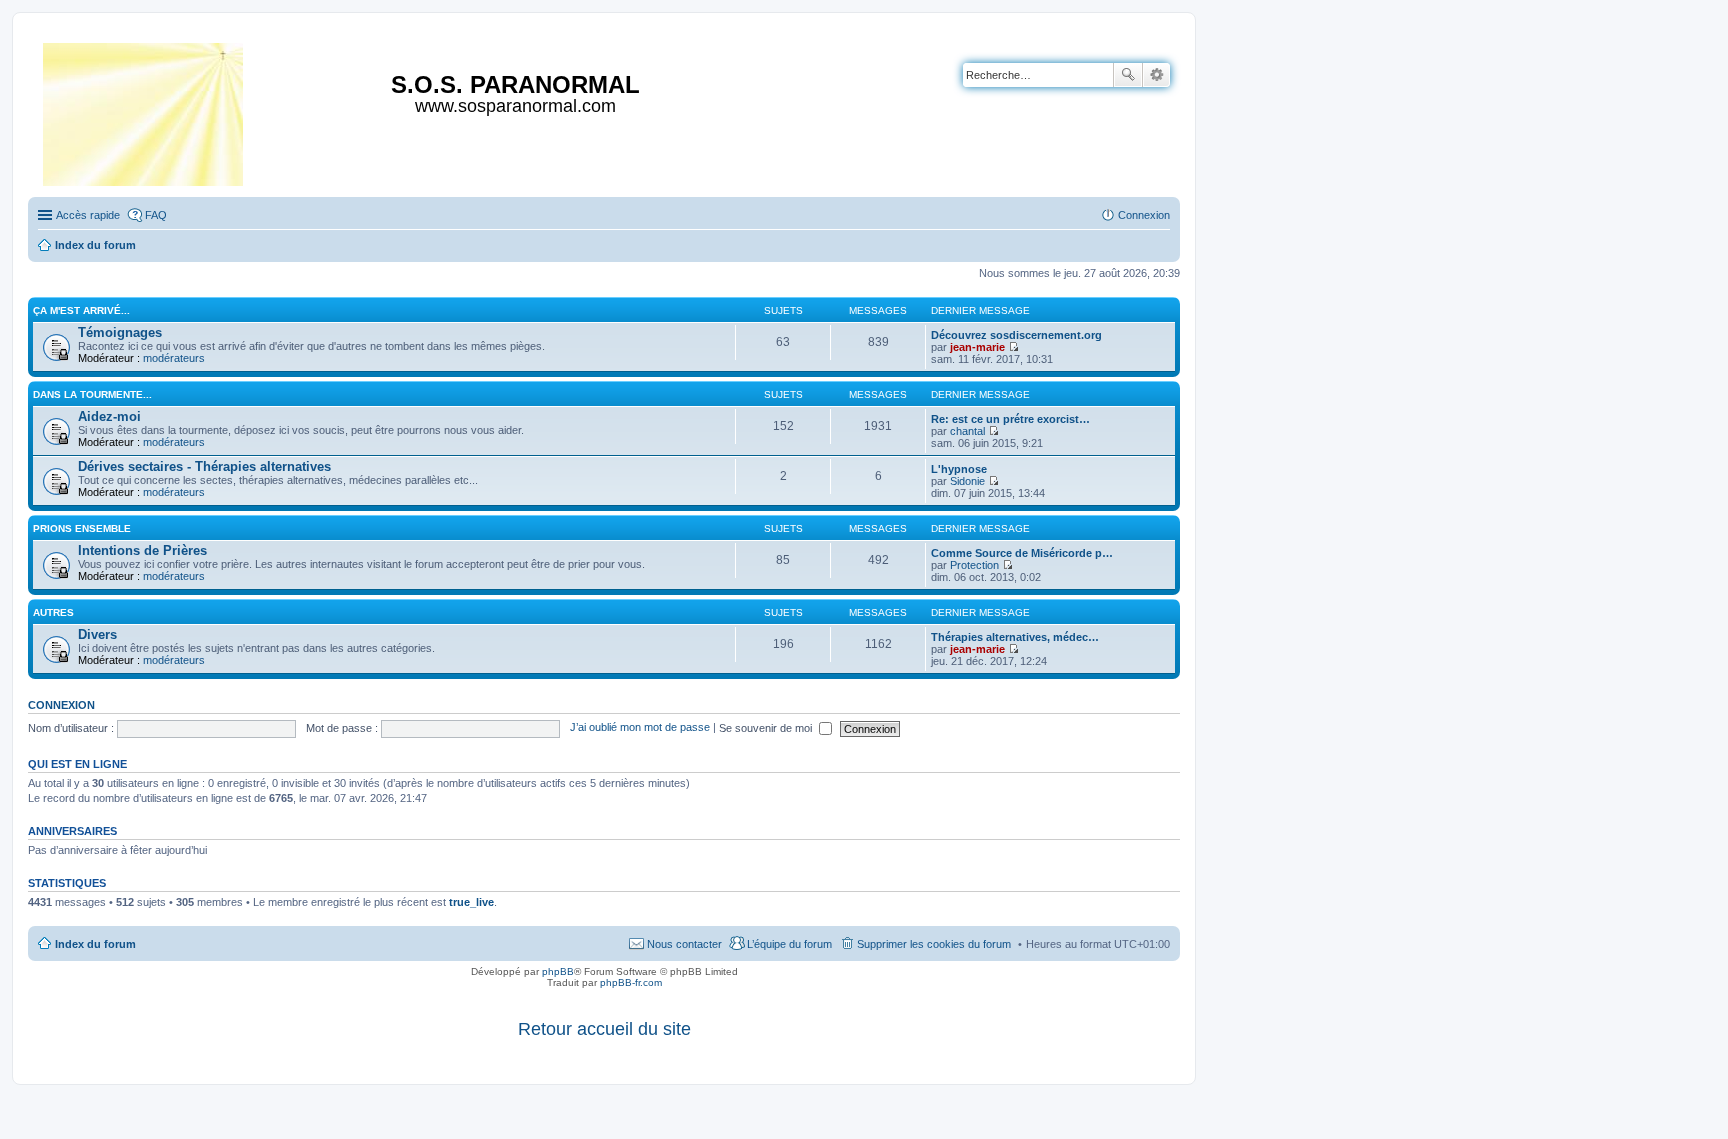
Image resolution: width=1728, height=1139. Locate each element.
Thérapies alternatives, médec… (1015, 637)
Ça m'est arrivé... (81, 310)
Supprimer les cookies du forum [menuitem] (934, 944)
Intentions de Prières (142, 550)
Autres (53, 612)
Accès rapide (88, 215)
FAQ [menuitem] (156, 215)
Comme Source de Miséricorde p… (1022, 553)
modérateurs (174, 358)
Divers (97, 634)
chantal (967, 431)
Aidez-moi (109, 416)
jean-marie (977, 347)
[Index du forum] (144, 110)
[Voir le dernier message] (1013, 347)
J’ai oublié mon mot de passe (640, 728)
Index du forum (95, 944)
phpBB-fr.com (631, 982)
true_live (471, 902)
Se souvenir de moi (767, 728)
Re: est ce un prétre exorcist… (1010, 419)
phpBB (558, 971)
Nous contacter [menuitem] (684, 944)
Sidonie (967, 481)
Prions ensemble (82, 528)
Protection (974, 565)
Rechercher (1128, 75)
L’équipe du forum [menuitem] (789, 944)
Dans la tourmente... (92, 394)
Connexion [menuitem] (1144, 215)
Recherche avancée (1156, 75)
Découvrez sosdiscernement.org (1016, 335)
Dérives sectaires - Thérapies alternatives (204, 466)
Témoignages (120, 332)
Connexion (61, 705)
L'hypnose (959, 469)
